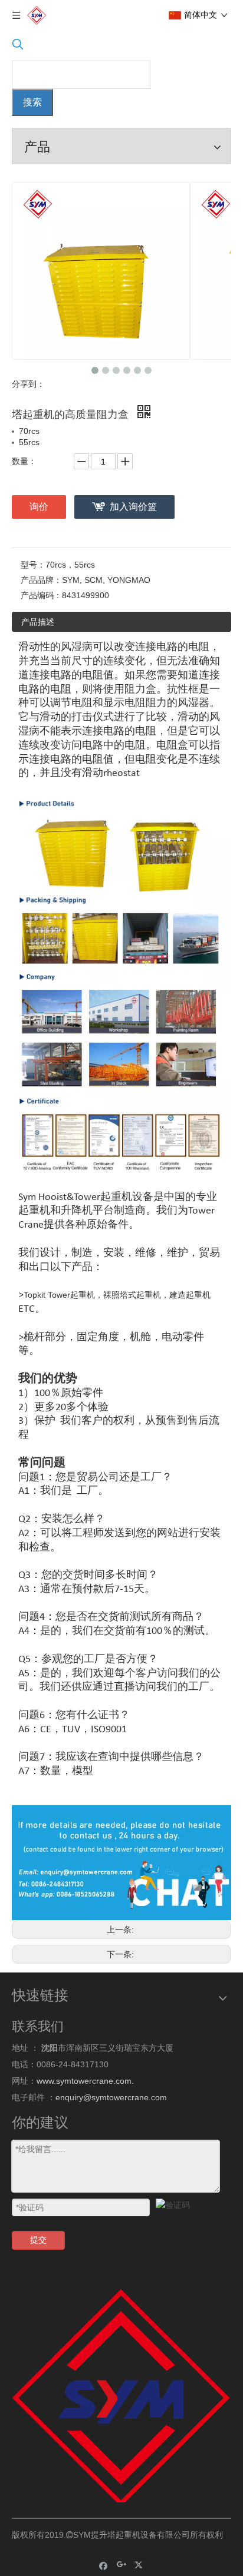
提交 (38, 2240)
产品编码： (41, 595)
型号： (33, 565)
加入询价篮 (133, 507)
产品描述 (38, 622)
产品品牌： (41, 580)
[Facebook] (104, 2565)
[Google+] (122, 2565)
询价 (39, 507)
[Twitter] (140, 2565)
